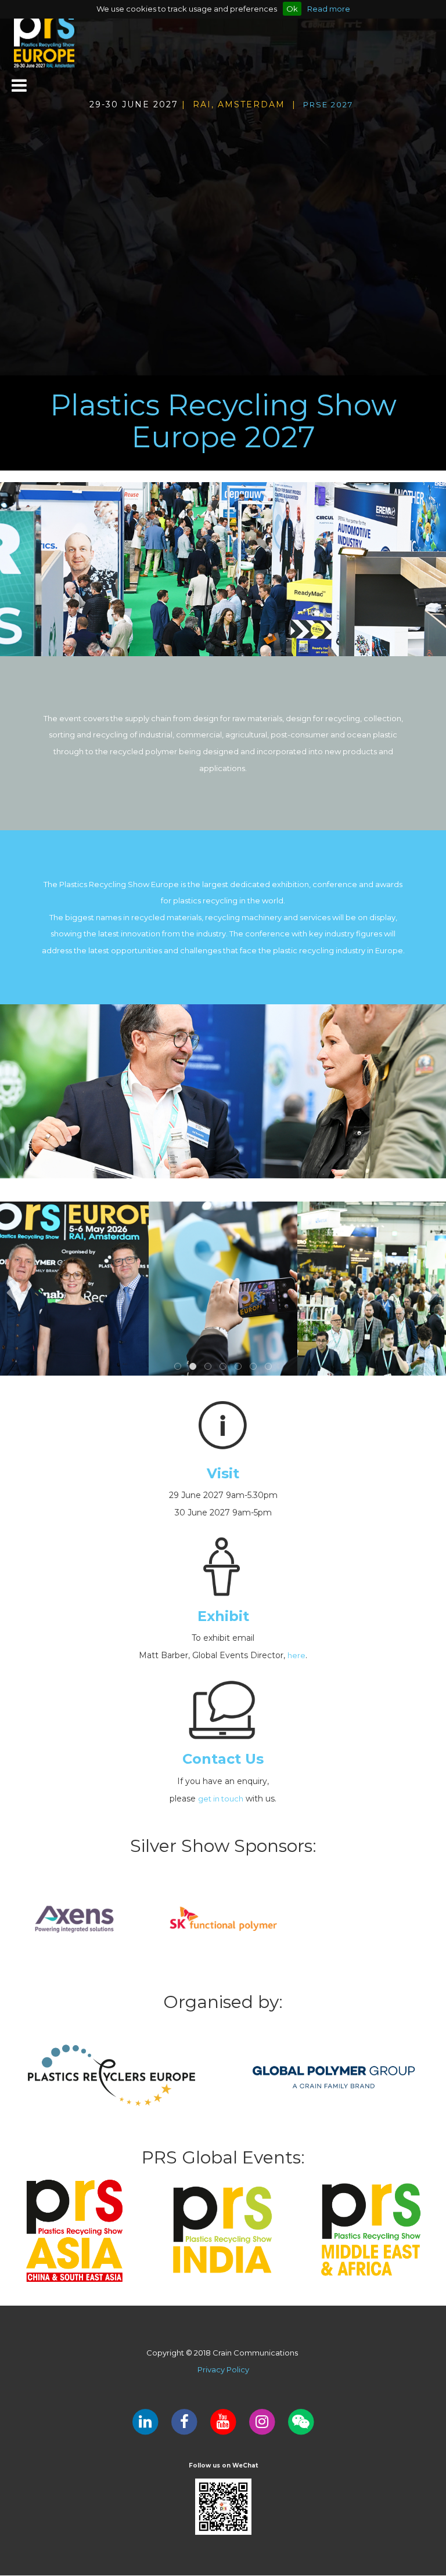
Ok (292, 9)
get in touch (221, 1799)
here (296, 1655)
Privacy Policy (223, 2369)
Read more (329, 9)
